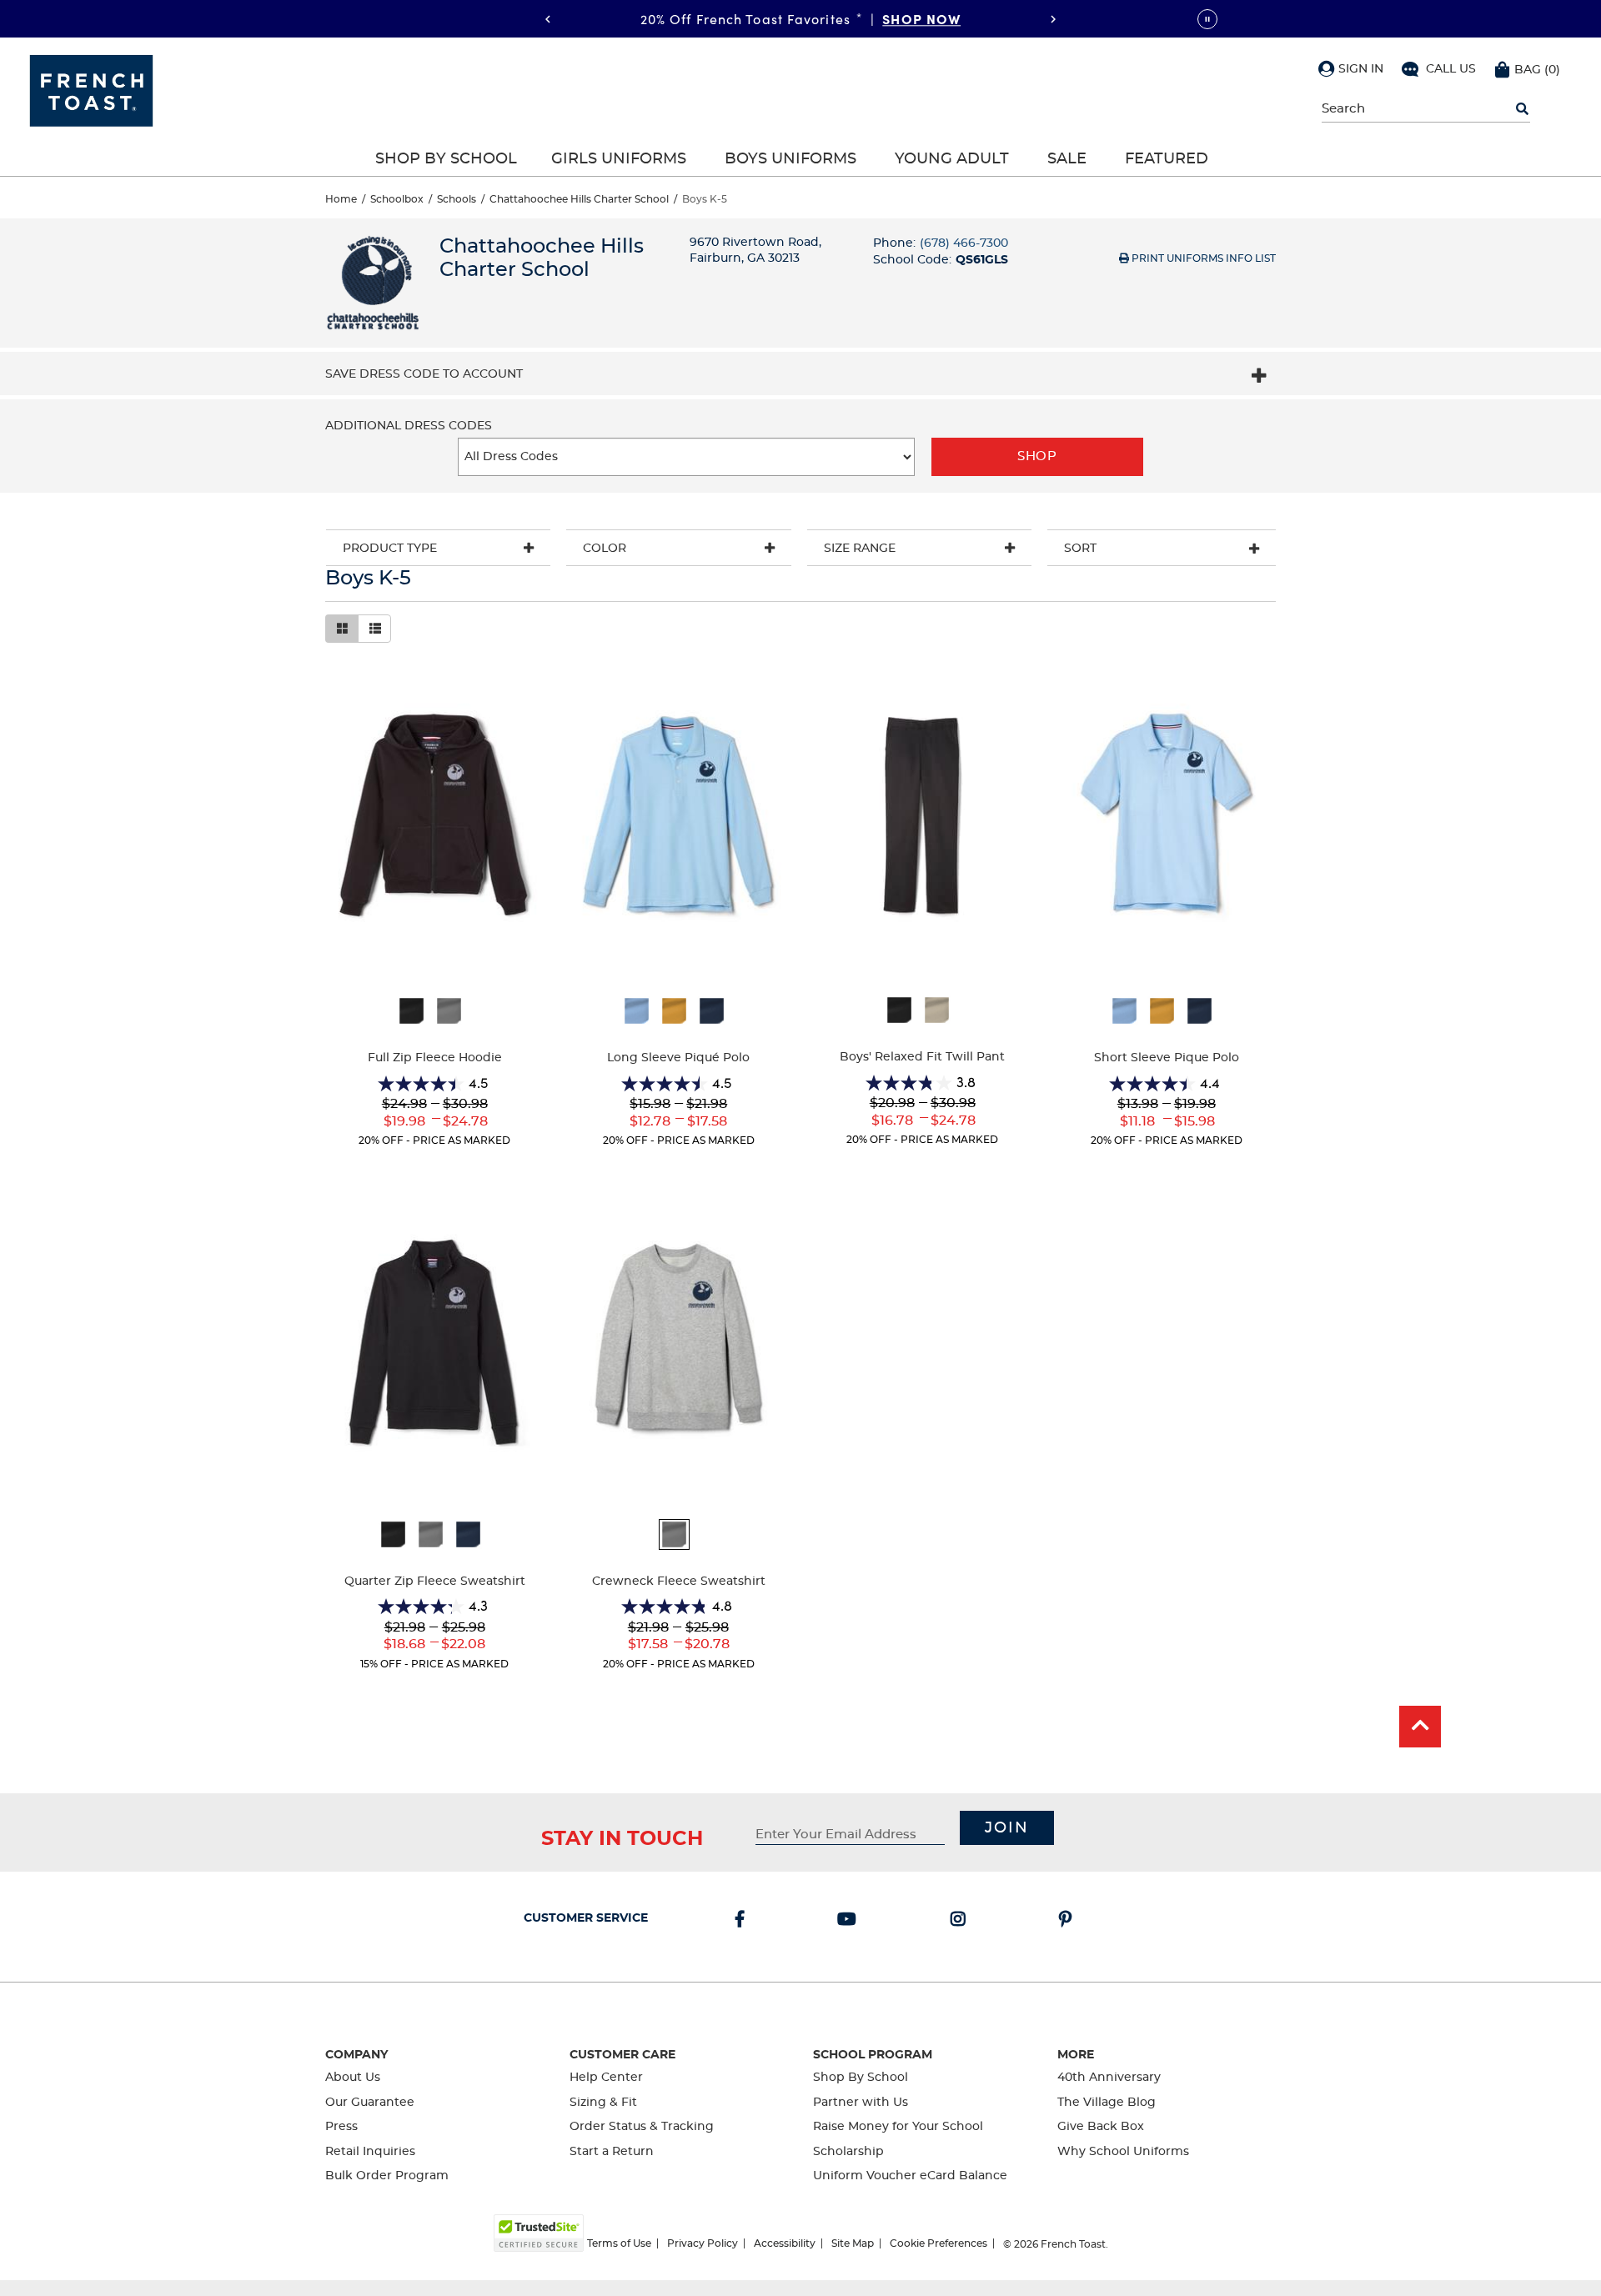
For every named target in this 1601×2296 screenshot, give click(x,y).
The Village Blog (1107, 2103)
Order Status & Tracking (642, 2127)
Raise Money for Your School (898, 2127)
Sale (1067, 159)
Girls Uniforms (619, 159)
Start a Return (612, 2152)
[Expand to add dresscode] (1259, 378)
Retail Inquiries (370, 2152)
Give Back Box (1101, 2127)
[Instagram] (961, 1921)
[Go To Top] (1420, 1727)
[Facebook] (743, 1921)
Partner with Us (861, 2103)
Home (341, 199)
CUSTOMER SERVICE (586, 1918)
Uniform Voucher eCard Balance (910, 2176)
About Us (353, 2078)
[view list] (374, 629)
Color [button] (605, 549)
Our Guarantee (370, 2103)
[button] (1351, 68)
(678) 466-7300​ (964, 243)
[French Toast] (91, 89)
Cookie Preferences (939, 2243)
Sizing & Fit (603, 2103)
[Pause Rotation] (1207, 19)
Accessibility (785, 2243)
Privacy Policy (703, 2243)
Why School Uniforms (1123, 2152)
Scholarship (848, 2152)
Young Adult (952, 159)
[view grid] (342, 629)
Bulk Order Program (387, 2176)
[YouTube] (850, 1921)
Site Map (853, 2243)
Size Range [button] (860, 549)
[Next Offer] (1053, 19)
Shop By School (446, 159)
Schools (457, 199)
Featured (1167, 159)
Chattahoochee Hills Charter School (579, 199)
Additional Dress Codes (409, 426)
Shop (1037, 456)
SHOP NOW (921, 18)
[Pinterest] (1069, 1921)
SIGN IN (1361, 69)
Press (341, 2127)
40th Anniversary (1109, 2078)
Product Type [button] (390, 549)
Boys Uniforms (790, 159)
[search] (1522, 109)
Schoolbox (397, 199)
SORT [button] (1080, 549)
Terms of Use (619, 2243)
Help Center (606, 2078)
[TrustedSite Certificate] (539, 2233)
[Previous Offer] (548, 19)
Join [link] (1007, 1828)
